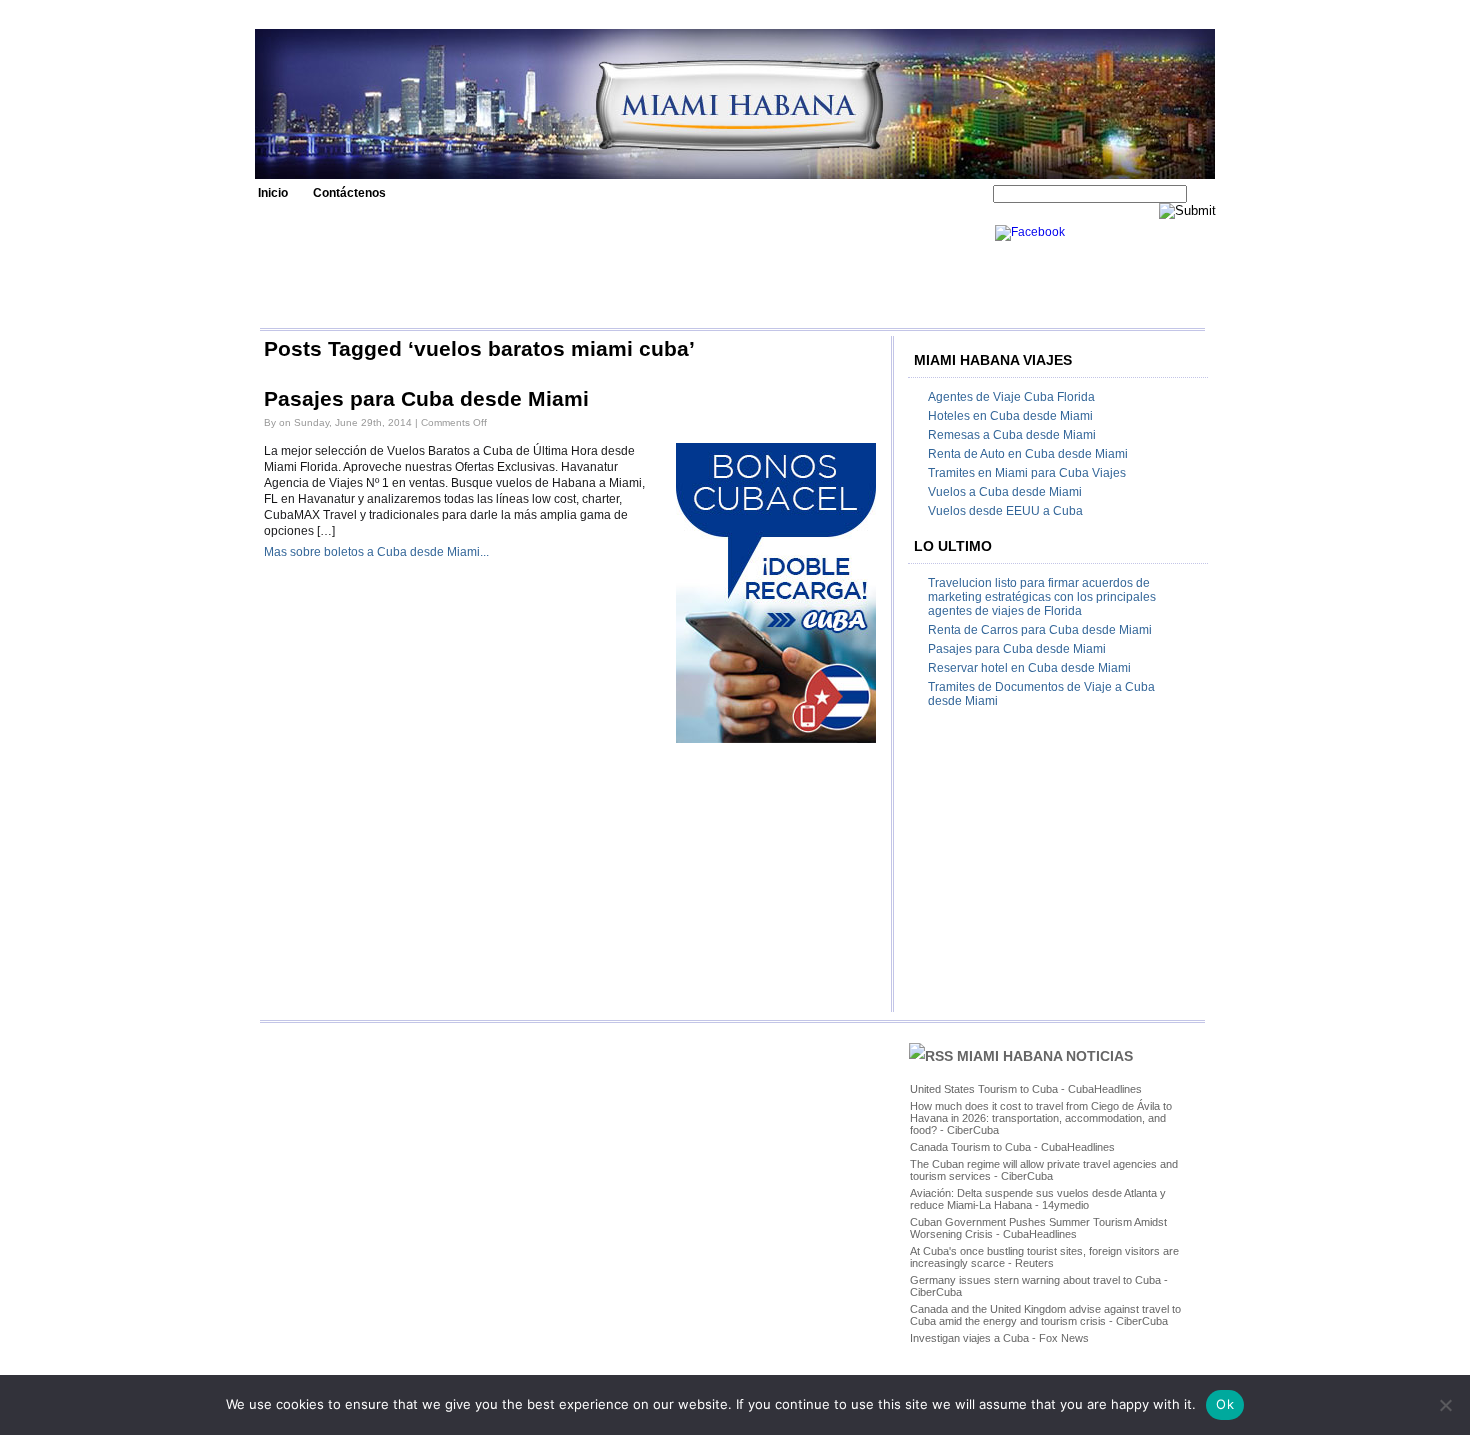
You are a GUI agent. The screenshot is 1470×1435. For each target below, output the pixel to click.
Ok (1225, 1404)
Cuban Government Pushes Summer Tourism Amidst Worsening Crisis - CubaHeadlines (1038, 1228)
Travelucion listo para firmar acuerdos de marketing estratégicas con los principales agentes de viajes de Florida (1042, 597)
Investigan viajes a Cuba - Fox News (999, 1338)
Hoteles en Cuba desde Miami (1010, 416)
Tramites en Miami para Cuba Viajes (1027, 473)
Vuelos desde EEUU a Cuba (1005, 511)
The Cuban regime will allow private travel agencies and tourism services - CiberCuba (1044, 1170)
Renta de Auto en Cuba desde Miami (1028, 454)
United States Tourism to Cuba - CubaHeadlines (1026, 1089)
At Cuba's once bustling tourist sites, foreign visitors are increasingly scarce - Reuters (1044, 1257)
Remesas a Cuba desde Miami (1012, 435)
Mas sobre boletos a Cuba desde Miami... (376, 552)
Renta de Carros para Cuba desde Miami (1040, 630)
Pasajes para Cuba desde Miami (426, 399)
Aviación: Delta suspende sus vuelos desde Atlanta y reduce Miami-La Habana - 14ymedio (1038, 1199)
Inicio (273, 193)
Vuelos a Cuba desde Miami (1005, 492)
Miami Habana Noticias (1045, 1056)
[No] (1445, 1405)
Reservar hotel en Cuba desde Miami (1029, 668)
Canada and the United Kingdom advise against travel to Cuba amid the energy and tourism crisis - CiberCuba (1045, 1315)
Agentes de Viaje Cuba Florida (1011, 397)
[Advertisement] (622, 270)
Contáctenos (349, 193)
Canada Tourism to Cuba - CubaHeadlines (1012, 1147)
